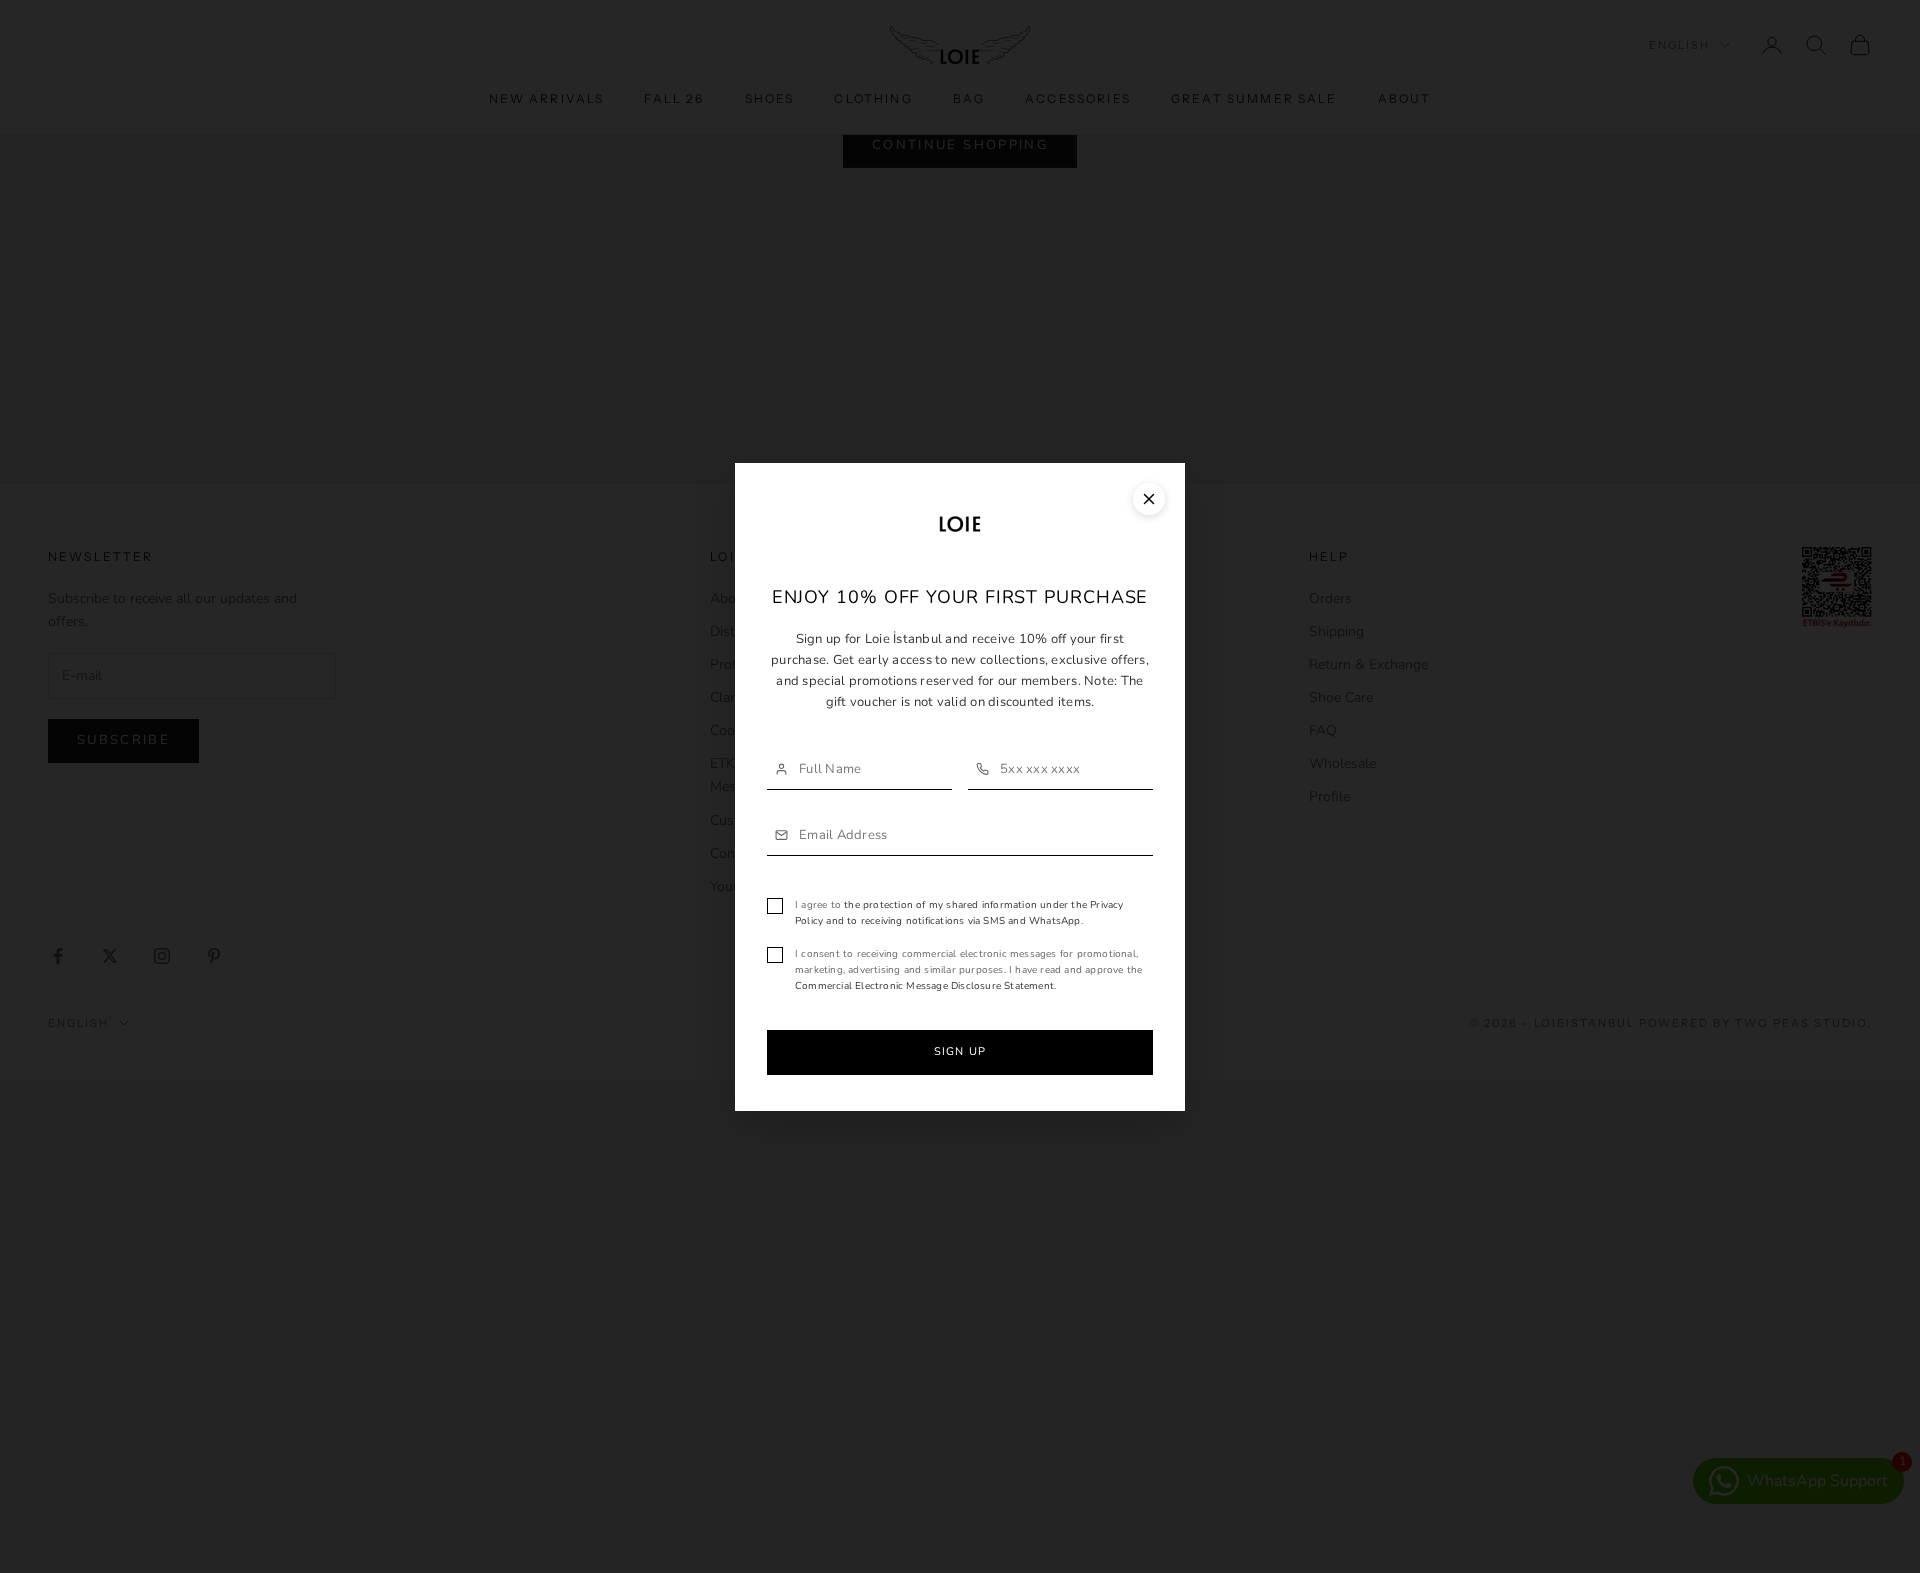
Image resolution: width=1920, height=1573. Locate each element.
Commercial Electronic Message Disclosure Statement (924, 986)
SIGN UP (960, 1051)
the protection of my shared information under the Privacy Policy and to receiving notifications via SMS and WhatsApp (959, 913)
